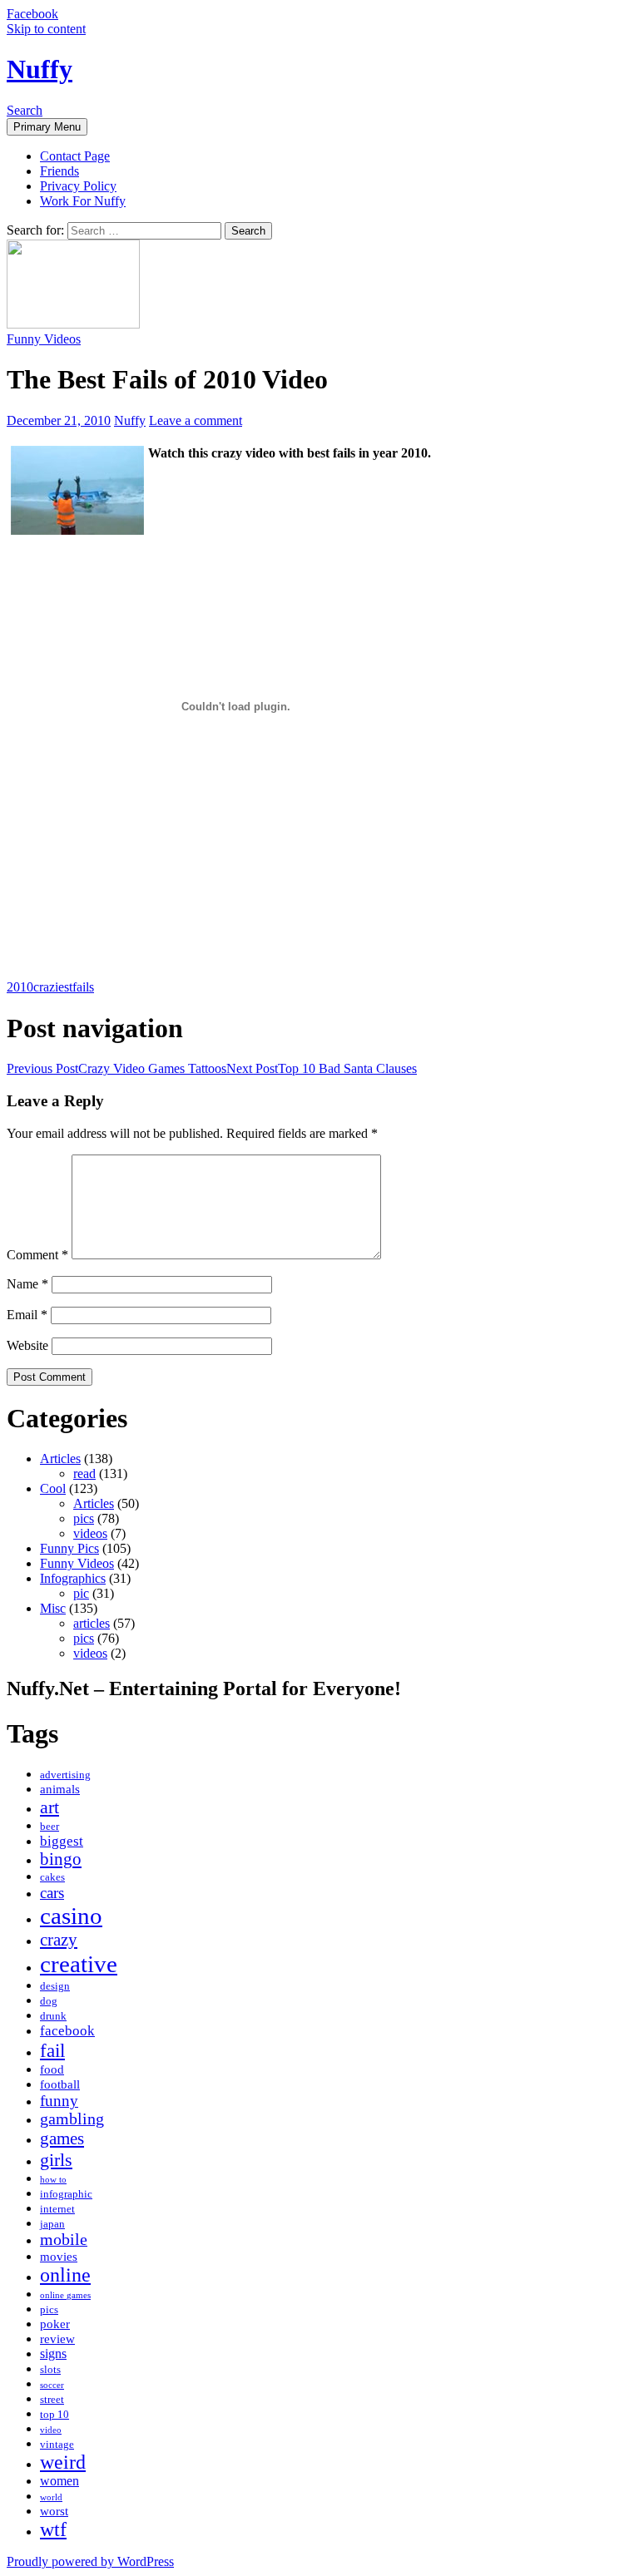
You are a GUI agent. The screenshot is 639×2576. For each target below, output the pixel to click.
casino (71, 1916)
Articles (60, 1459)
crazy (59, 1940)
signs (53, 2354)
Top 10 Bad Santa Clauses (322, 1068)
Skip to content (46, 29)
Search (25, 110)
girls (56, 2160)
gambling (72, 2119)
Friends (59, 171)
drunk (53, 2016)
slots (50, 2370)
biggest (62, 1841)
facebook (67, 2031)
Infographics (73, 1578)
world (51, 2497)
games (62, 2138)
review (57, 2339)
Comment (37, 1255)
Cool (53, 1488)
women (59, 2481)
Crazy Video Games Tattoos (116, 1068)
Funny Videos (44, 339)
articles (92, 1623)
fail (52, 2050)
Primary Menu (47, 127)
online (65, 2275)
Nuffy (40, 69)
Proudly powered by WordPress (90, 2561)
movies (59, 2257)
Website (27, 1345)
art (50, 1807)
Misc (53, 1608)
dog (49, 2001)
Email (27, 1315)
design (55, 1986)
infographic (66, 2194)
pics (84, 1518)
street (52, 2400)
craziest (53, 987)
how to (53, 2180)
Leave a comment (196, 420)
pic (81, 1593)
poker (55, 2324)
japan (52, 2224)
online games (65, 2295)
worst (54, 2511)
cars (52, 1893)
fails (83, 987)
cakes (52, 1877)
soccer (52, 2385)
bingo (61, 1859)
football (60, 2084)
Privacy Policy (78, 186)
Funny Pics (69, 1548)
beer (50, 1827)
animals (60, 1789)
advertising (65, 1775)
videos (90, 1533)
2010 (20, 987)
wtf (53, 2529)
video (51, 2430)
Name (27, 1284)
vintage (57, 2445)
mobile (64, 2240)
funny (59, 2101)
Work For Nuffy (83, 201)
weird (63, 2462)
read (84, 1473)
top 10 (54, 2415)
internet (57, 2209)
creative (79, 1964)
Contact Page (75, 156)
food (52, 2069)
